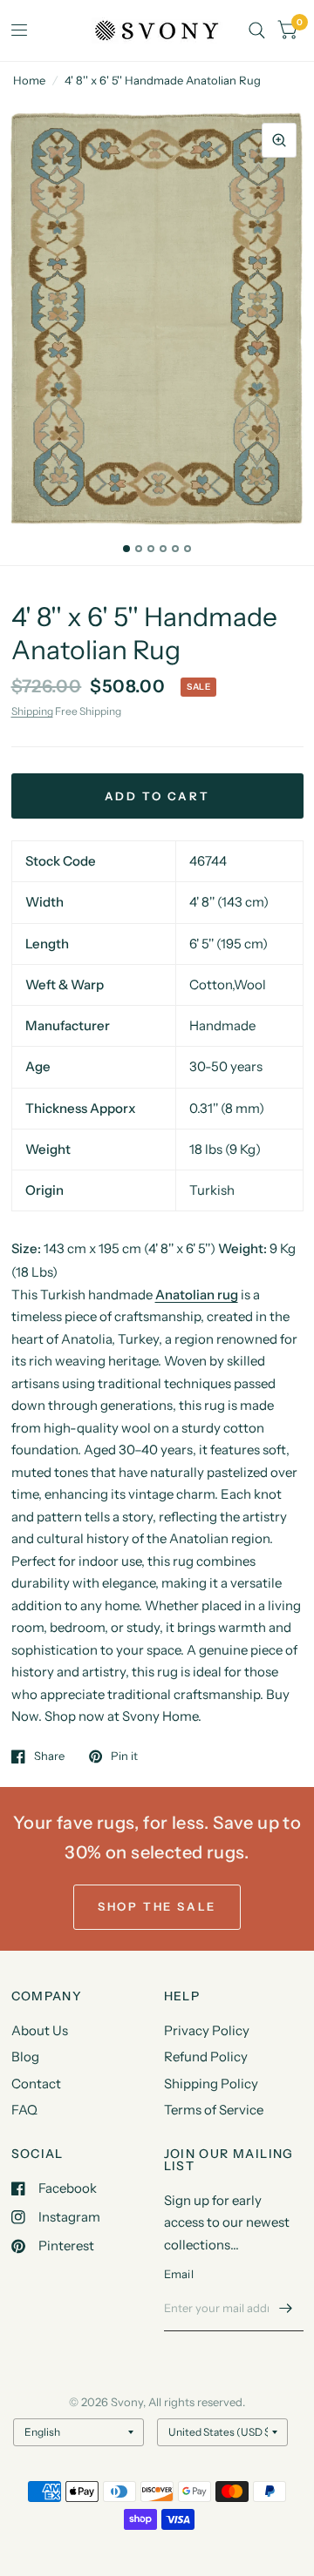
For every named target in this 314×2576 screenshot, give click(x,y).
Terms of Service (214, 2110)
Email (179, 2274)
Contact (36, 2084)
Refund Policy (206, 2057)
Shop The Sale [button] (157, 1906)
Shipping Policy (211, 2084)
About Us (40, 2030)
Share (49, 1757)
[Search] (257, 30)
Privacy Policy (207, 2030)
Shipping (32, 711)
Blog (25, 2057)
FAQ (24, 2110)
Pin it (124, 1757)
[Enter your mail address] (286, 2309)
